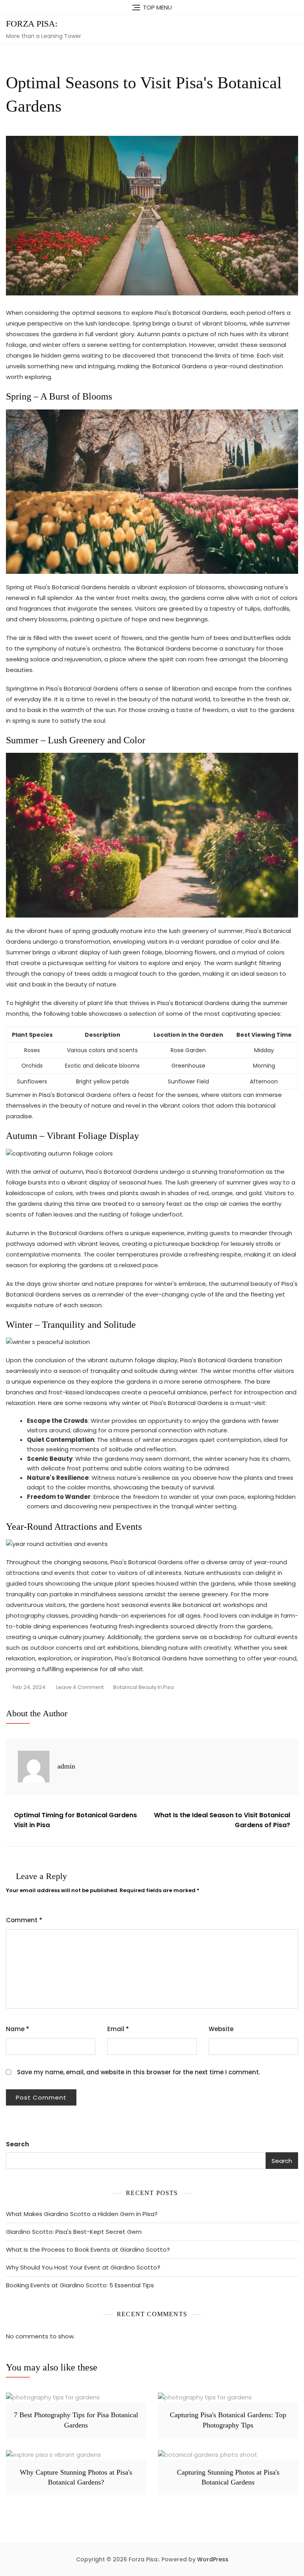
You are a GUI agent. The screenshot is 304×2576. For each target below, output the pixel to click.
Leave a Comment (80, 1688)
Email (118, 2029)
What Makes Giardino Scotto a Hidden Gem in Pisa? (82, 2214)
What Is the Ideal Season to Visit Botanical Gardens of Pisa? (222, 1820)
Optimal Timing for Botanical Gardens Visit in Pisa (75, 1820)
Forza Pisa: (32, 24)
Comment (24, 1920)
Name (18, 2029)
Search (17, 2144)
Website (221, 2029)
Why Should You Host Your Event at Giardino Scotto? (83, 2267)
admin (66, 1766)
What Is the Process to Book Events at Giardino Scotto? (88, 2249)
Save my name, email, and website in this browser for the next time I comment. (139, 2072)
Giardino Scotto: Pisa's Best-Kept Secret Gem (74, 2232)
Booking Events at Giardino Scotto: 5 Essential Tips (80, 2285)
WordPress (213, 2559)
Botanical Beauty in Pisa (143, 1687)
